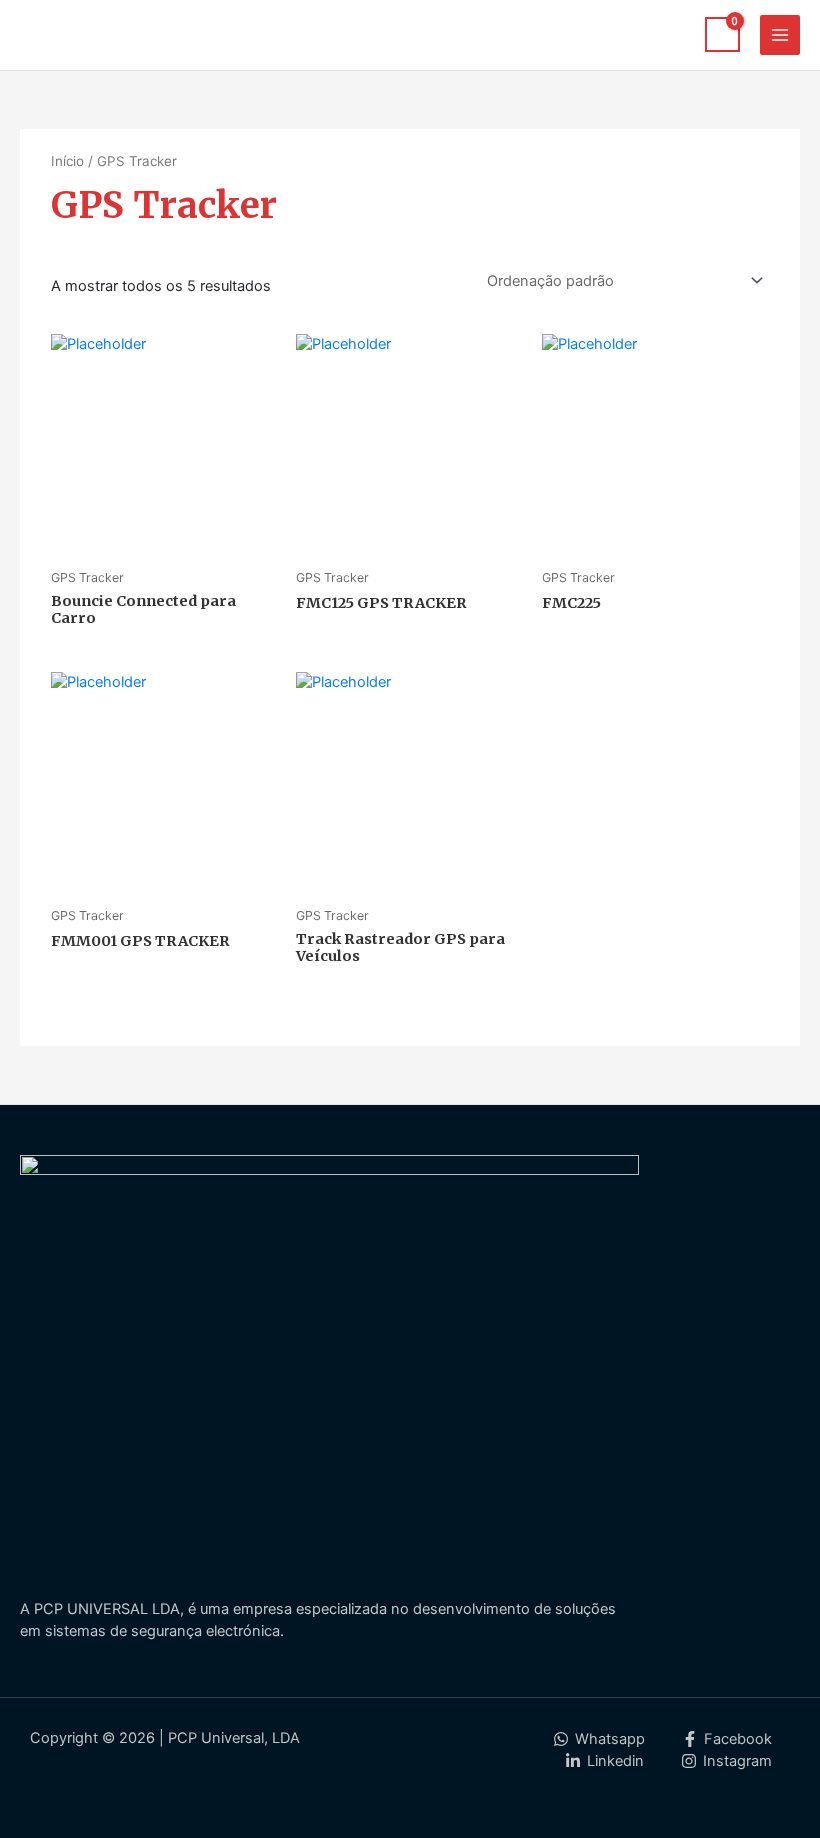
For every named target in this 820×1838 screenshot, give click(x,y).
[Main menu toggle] (780, 35)
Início (67, 161)
